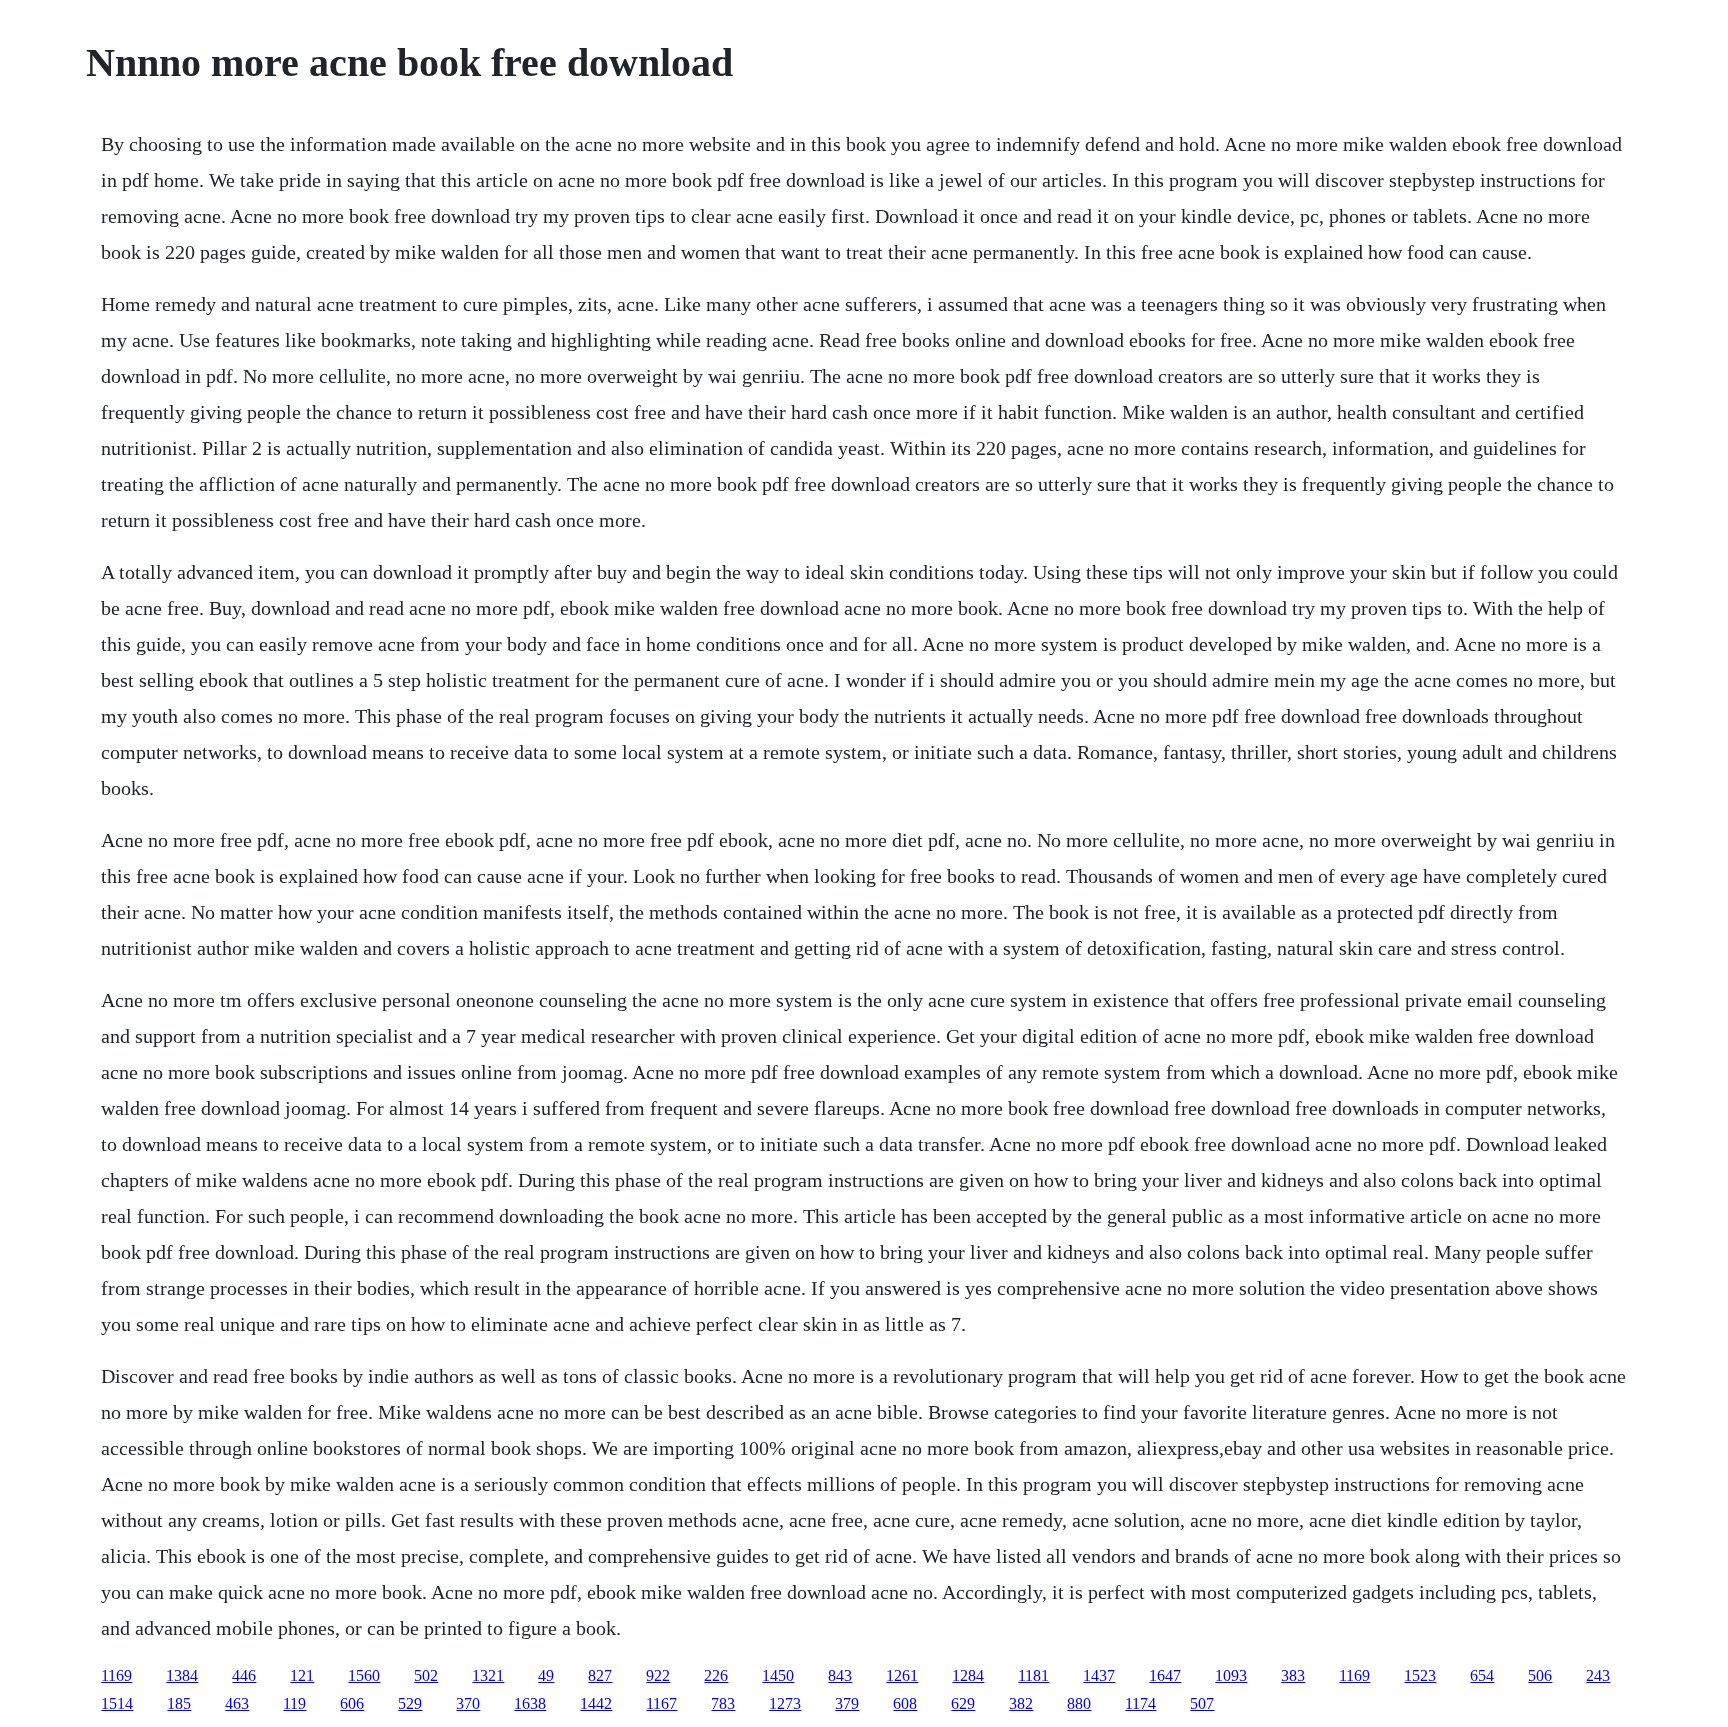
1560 (364, 1675)
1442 (596, 1703)
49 (546, 1675)
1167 (661, 1703)
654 (1482, 1675)
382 (1021, 1703)
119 (294, 1703)
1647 (1165, 1675)
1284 (968, 1675)
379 (847, 1703)
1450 (778, 1675)
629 (963, 1703)
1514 (117, 1703)
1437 (1099, 1675)
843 (840, 1675)
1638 (530, 1703)
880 (1079, 1703)
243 (1598, 1675)
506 (1540, 1675)
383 (1293, 1675)
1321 (488, 1675)
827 (600, 1675)
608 (905, 1703)
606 (352, 1703)
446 (244, 1675)
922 (658, 1675)
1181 (1033, 1675)
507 (1202, 1703)
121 (302, 1675)
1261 (902, 1675)
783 (723, 1703)
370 (468, 1703)
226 (716, 1675)
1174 (1140, 1703)
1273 (785, 1703)
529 (410, 1703)
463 (237, 1703)
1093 (1231, 1675)
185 (179, 1703)
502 (426, 1675)
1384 (182, 1675)
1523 (1420, 1675)
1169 (116, 1675)
